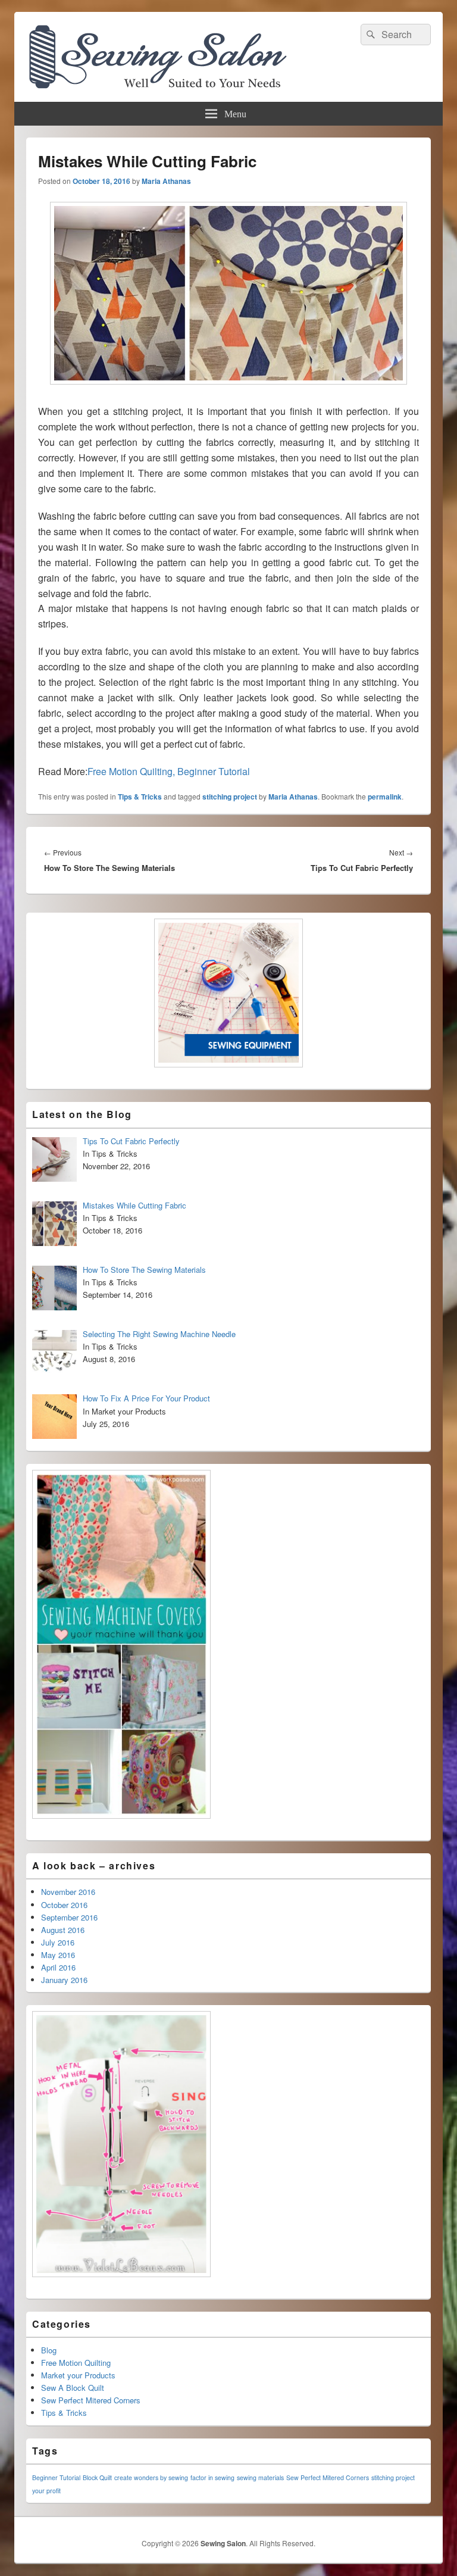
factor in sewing (212, 2477)
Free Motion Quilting (76, 2363)
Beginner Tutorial (56, 2477)
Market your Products (78, 2375)
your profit (46, 2491)
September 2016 (69, 1917)
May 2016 (58, 1955)
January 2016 (64, 1980)
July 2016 (58, 1942)
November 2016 (68, 1892)
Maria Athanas (166, 181)
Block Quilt (97, 2477)
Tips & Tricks (140, 797)
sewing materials (260, 2477)
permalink (385, 797)
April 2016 (58, 1967)
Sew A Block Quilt (73, 2388)
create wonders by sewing (151, 2477)
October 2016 (64, 1905)
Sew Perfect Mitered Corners (91, 2400)
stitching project (230, 797)
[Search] (370, 35)
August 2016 (63, 1930)
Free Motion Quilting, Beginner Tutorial (169, 771)
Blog (49, 2350)
